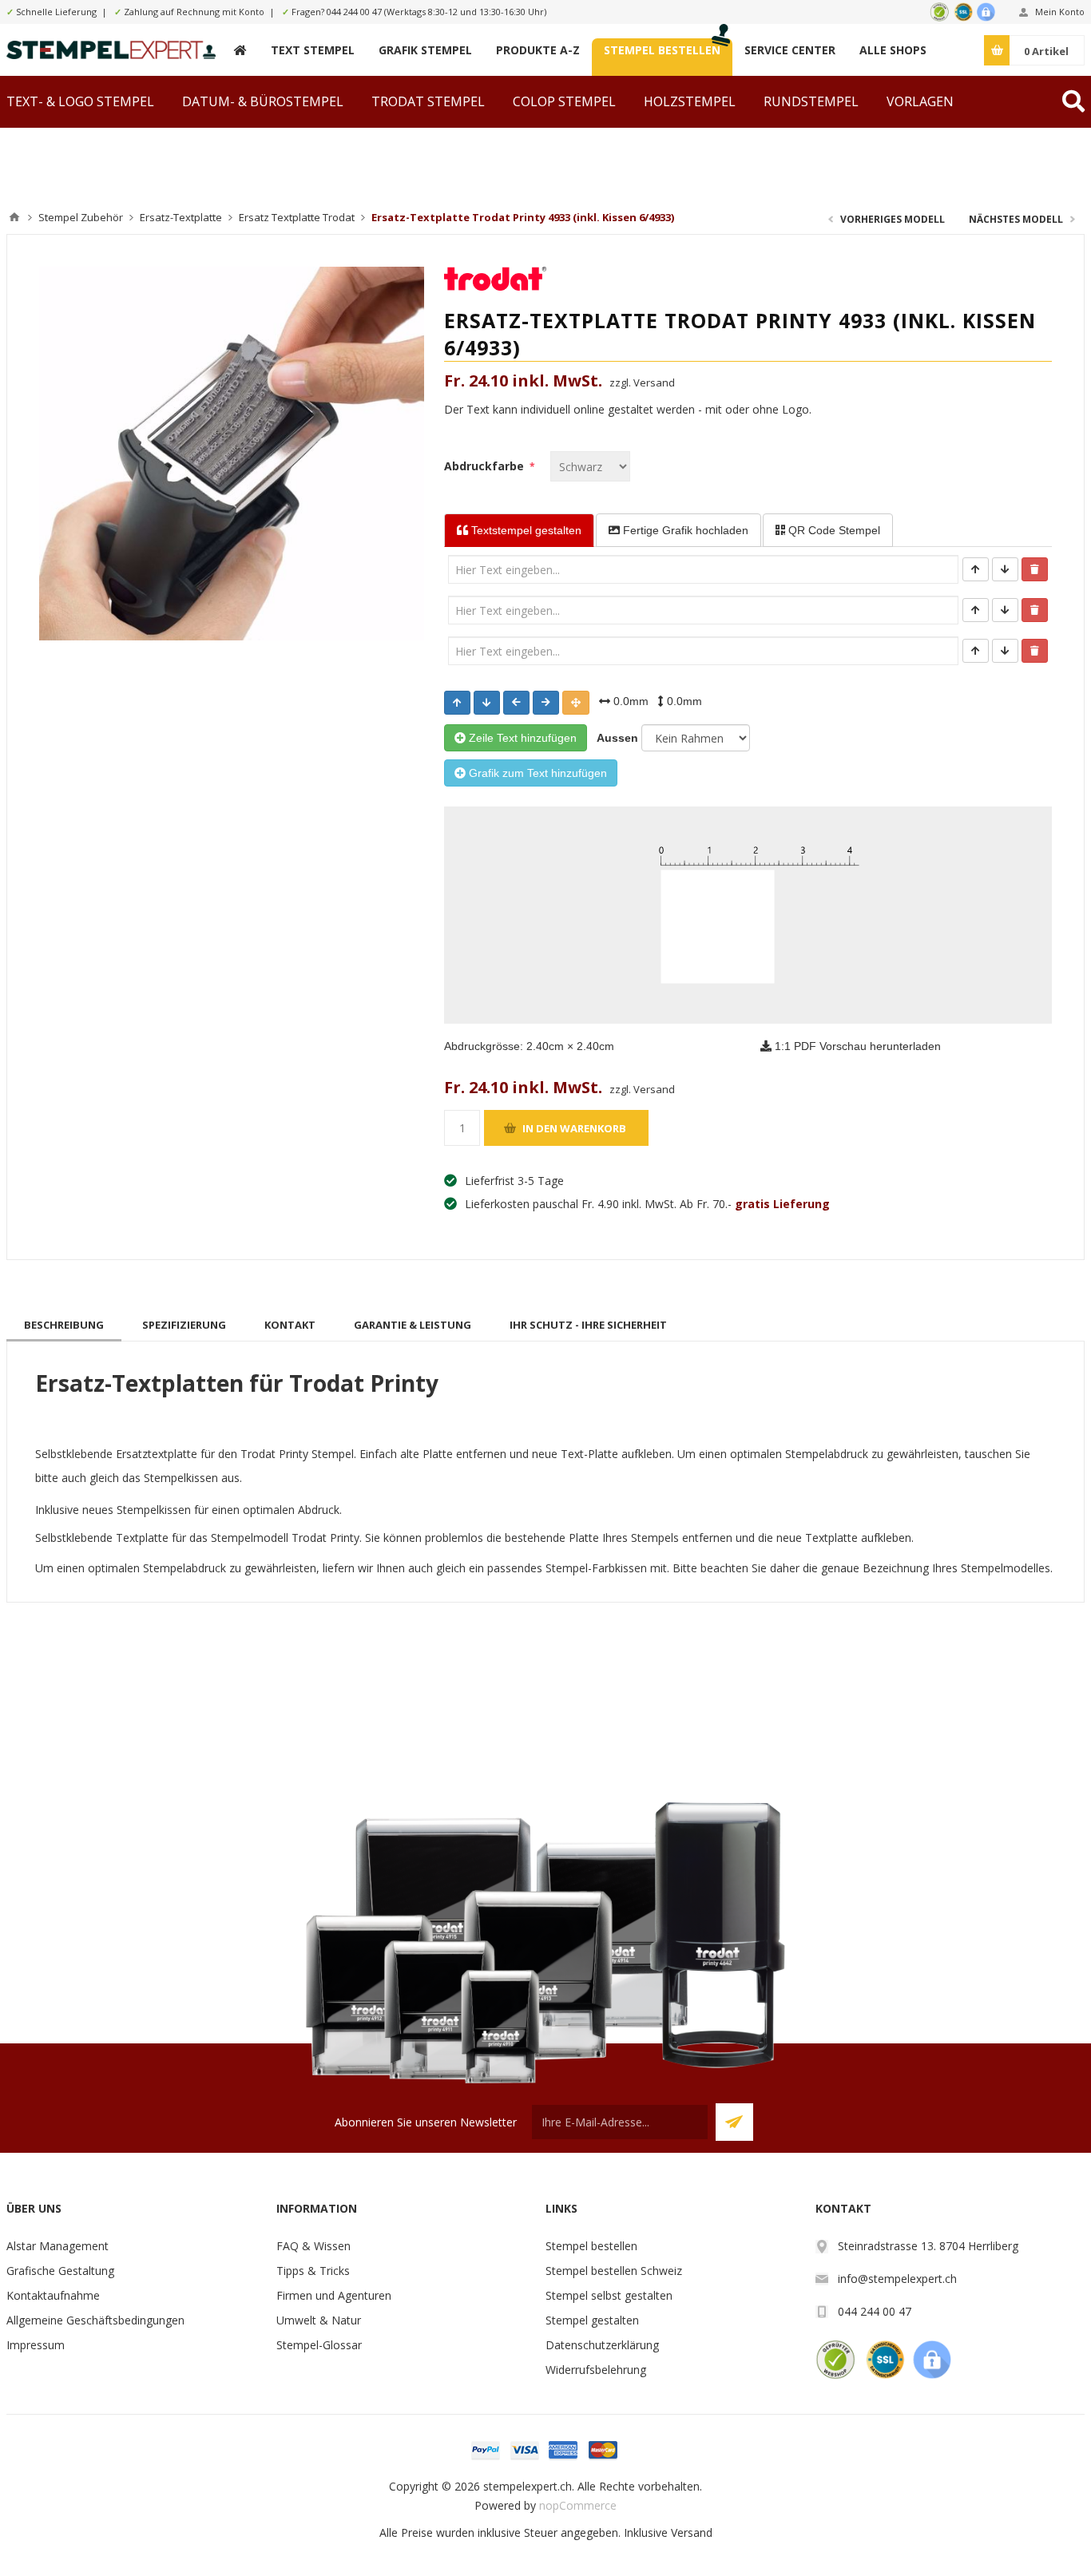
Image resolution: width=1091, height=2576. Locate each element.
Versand (692, 2532)
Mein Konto (1060, 12)
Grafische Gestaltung (60, 2271)
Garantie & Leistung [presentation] (413, 1325)
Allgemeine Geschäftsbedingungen (95, 2320)
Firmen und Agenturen (334, 2295)
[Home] (14, 217)
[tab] (64, 1325)
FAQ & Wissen (313, 2246)
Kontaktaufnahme (53, 2295)
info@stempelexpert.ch (897, 2279)
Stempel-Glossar (319, 2345)
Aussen (614, 738)
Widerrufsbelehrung (596, 2370)
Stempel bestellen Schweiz (614, 2271)
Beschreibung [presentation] (64, 1325)
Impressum (36, 2345)
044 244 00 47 (354, 12)
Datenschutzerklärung (602, 2345)
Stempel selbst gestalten (609, 2295)
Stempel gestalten (592, 2320)
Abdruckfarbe (486, 466)
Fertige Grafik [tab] (684, 530)
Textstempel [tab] (525, 530)
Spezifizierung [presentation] (184, 1325)
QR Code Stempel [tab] (833, 530)
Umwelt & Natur (319, 2320)
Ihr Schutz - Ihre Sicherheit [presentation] (588, 1325)
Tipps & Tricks (313, 2271)
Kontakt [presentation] (290, 1325)
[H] (240, 50)
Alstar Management (58, 2246)
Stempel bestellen (591, 2246)
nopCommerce (578, 2505)
